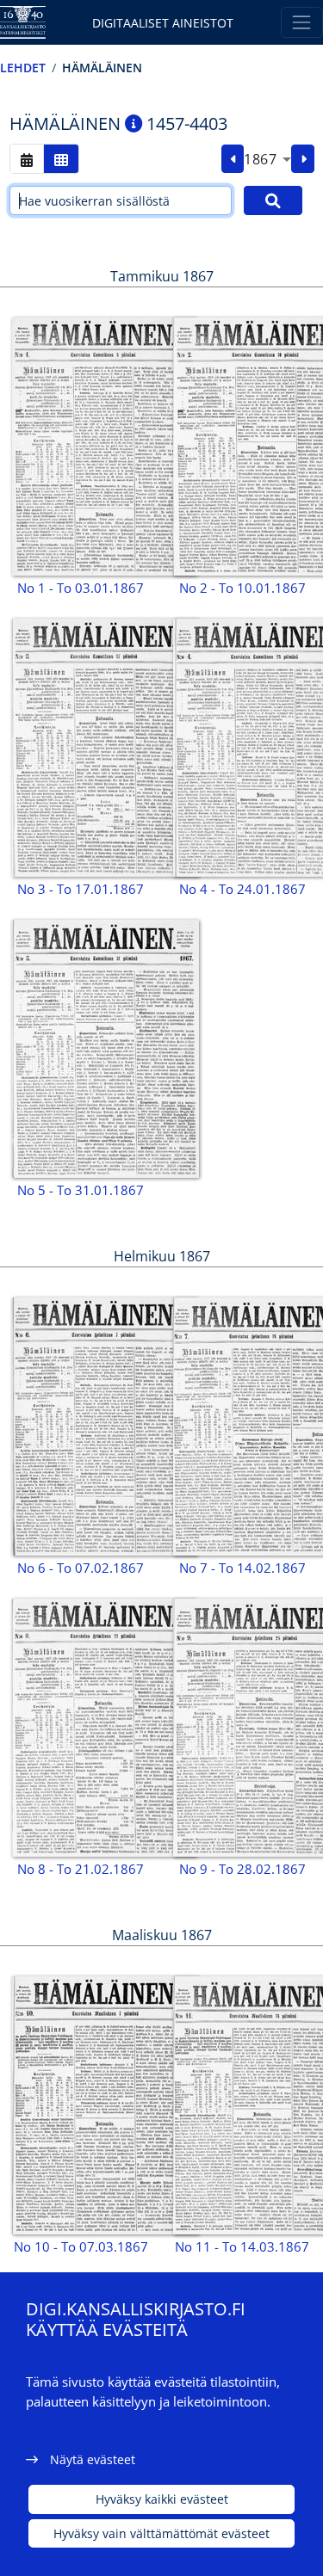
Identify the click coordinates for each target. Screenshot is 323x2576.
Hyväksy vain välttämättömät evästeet (161, 2533)
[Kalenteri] (27, 159)
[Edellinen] (233, 159)
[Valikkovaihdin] (302, 22)
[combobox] (267, 159)
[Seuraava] (303, 159)
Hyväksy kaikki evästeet (162, 2499)
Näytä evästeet (93, 2459)
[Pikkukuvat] (61, 159)
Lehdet (23, 68)
